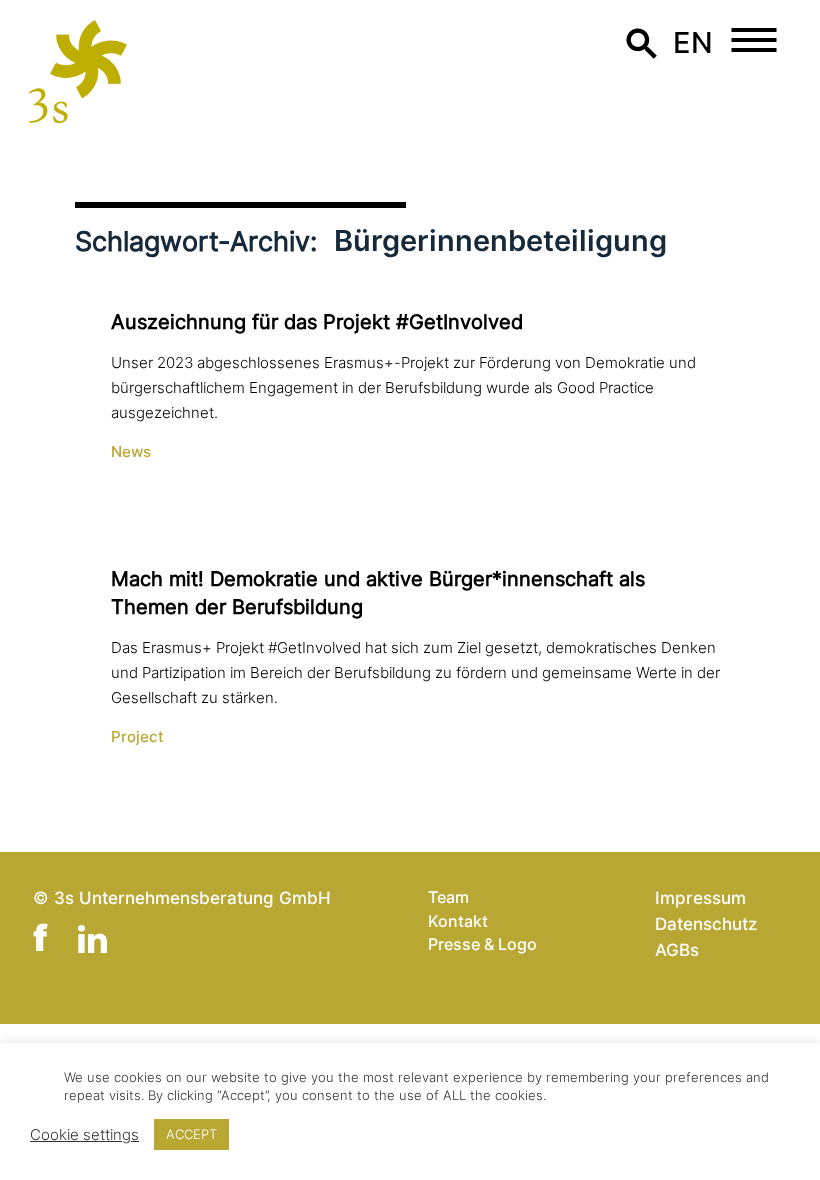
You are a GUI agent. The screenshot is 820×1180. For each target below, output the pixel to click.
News (131, 452)
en (693, 42)
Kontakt (458, 921)
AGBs (677, 949)
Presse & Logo (482, 944)
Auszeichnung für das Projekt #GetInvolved (317, 322)
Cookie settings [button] (84, 1135)
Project (137, 737)
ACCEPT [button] (191, 1134)
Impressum (700, 897)
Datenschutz (706, 923)
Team (448, 897)
